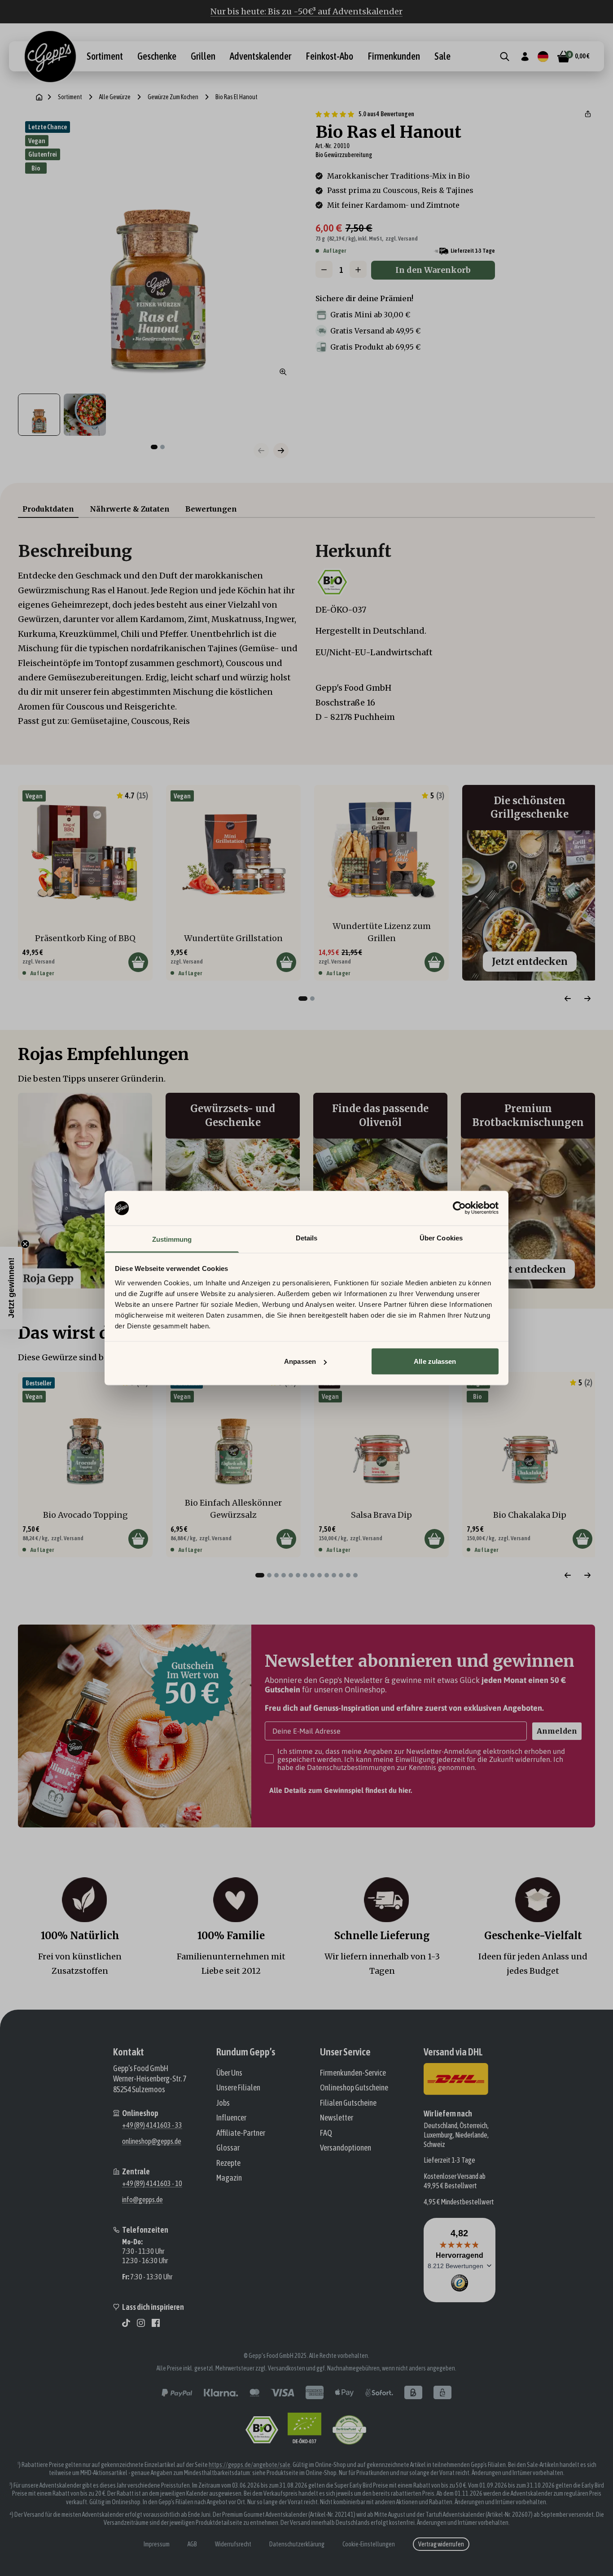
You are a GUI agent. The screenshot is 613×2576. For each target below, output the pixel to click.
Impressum (157, 2544)
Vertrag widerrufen (441, 2544)
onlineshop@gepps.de (152, 2141)
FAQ (326, 2133)
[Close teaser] (25, 1244)
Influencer (231, 2118)
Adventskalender (261, 57)
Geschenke (157, 57)
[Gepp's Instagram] (141, 2323)
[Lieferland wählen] (543, 57)
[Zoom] (283, 372)
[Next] (587, 999)
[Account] (525, 57)
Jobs (223, 2103)
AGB (192, 2544)
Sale (442, 57)
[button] (588, 114)
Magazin (229, 2178)
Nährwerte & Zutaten (130, 509)
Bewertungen (211, 509)
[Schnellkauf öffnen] (138, 962)
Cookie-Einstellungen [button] (369, 2544)
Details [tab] (307, 1238)
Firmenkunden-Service (353, 2073)
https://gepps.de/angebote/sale (250, 2465)
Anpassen (300, 1361)
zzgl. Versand (402, 239)
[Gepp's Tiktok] (126, 2323)
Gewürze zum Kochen (173, 97)
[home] (39, 97)
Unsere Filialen (238, 2088)
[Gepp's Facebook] (156, 2323)
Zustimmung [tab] (172, 1239)
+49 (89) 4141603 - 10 (152, 2183)
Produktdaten (48, 509)
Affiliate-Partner (241, 2133)
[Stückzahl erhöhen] (358, 270)
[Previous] (568, 999)
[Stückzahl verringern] (324, 270)
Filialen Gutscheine (348, 2103)
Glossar (228, 2148)
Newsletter (337, 2118)
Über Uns (229, 2073)
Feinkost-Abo (329, 57)
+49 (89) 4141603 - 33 (152, 2125)
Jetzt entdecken (530, 962)
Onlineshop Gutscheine (354, 2088)
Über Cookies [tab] (441, 1238)
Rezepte (228, 2163)
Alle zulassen (435, 1361)
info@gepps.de (142, 2199)
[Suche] (505, 57)
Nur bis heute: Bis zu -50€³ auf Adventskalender (306, 11)
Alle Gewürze (115, 97)
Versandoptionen (346, 2148)
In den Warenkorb (433, 270)
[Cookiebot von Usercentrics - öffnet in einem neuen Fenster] (459, 1208)
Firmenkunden (394, 57)
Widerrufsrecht (233, 2544)
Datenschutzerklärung (297, 2544)
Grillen (203, 57)
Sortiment (105, 57)
